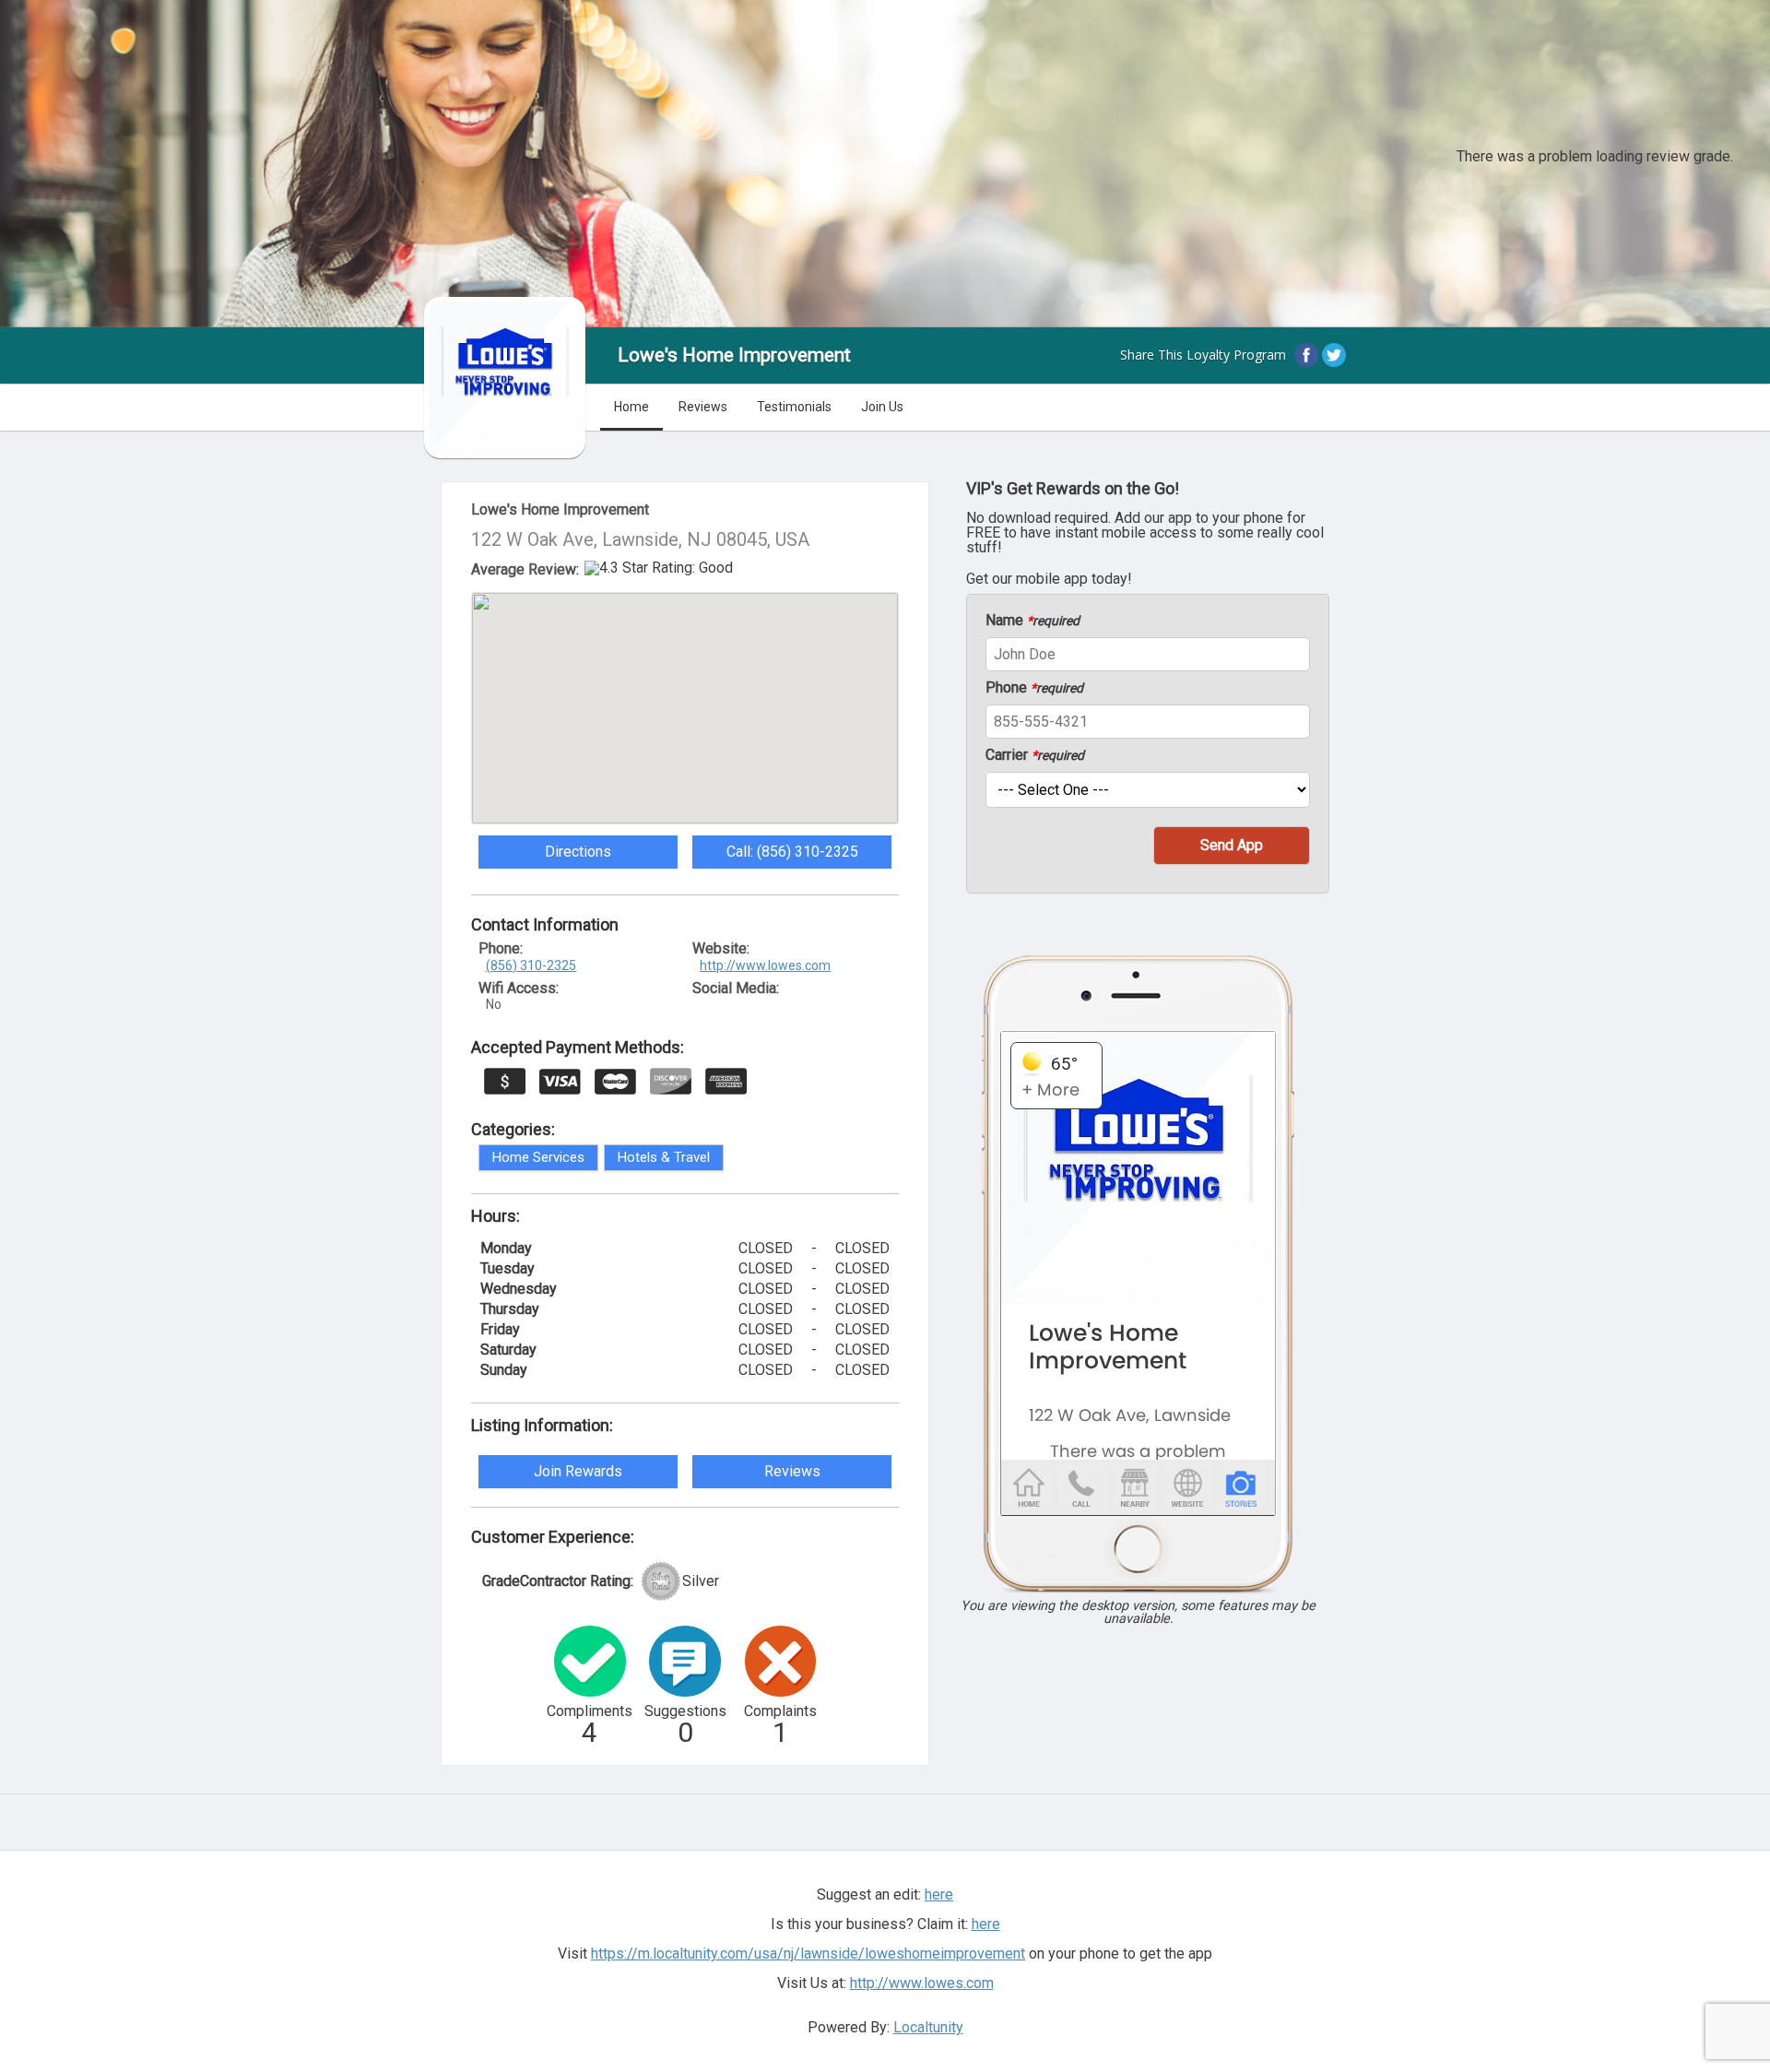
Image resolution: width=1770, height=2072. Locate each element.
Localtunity (928, 2027)
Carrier (1035, 755)
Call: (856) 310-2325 (792, 852)
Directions (578, 852)
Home (631, 407)
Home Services (538, 1157)
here (986, 1924)
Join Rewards (578, 1471)
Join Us (882, 407)
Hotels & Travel (664, 1157)
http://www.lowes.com (765, 965)
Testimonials (794, 407)
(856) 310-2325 (531, 965)
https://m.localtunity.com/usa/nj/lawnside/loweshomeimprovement (808, 1954)
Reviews (703, 407)
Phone (1034, 688)
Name (1032, 621)
